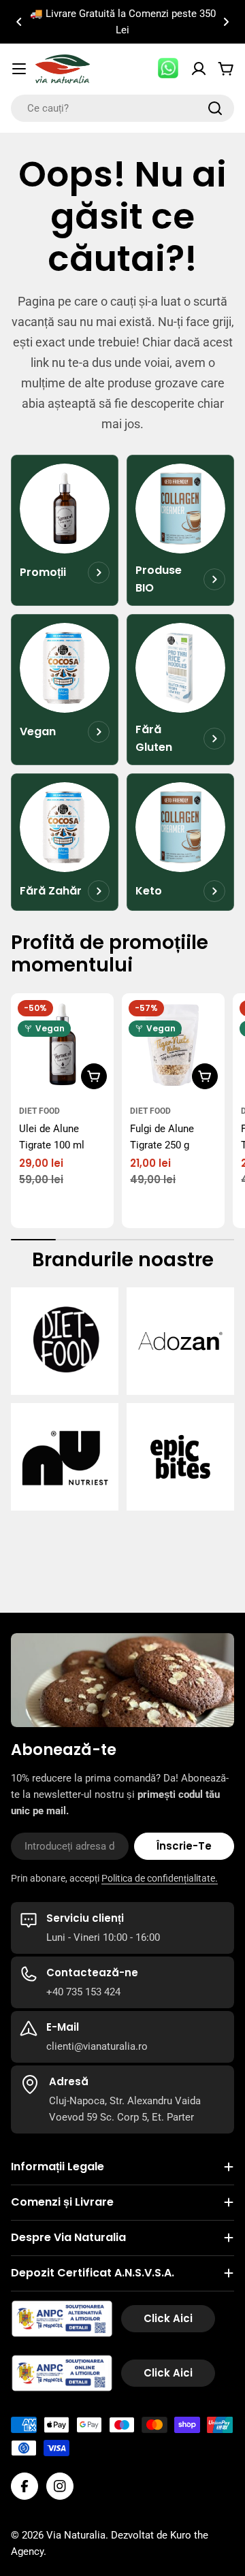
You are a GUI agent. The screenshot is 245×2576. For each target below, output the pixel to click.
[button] (19, 22)
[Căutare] (215, 108)
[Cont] (199, 69)
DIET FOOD (39, 1111)
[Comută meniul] (19, 69)
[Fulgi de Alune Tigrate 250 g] (173, 1045)
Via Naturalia (76, 2535)
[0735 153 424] (169, 69)
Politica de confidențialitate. (160, 1878)
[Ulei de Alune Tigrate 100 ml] (62, 1045)
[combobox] (122, 108)
